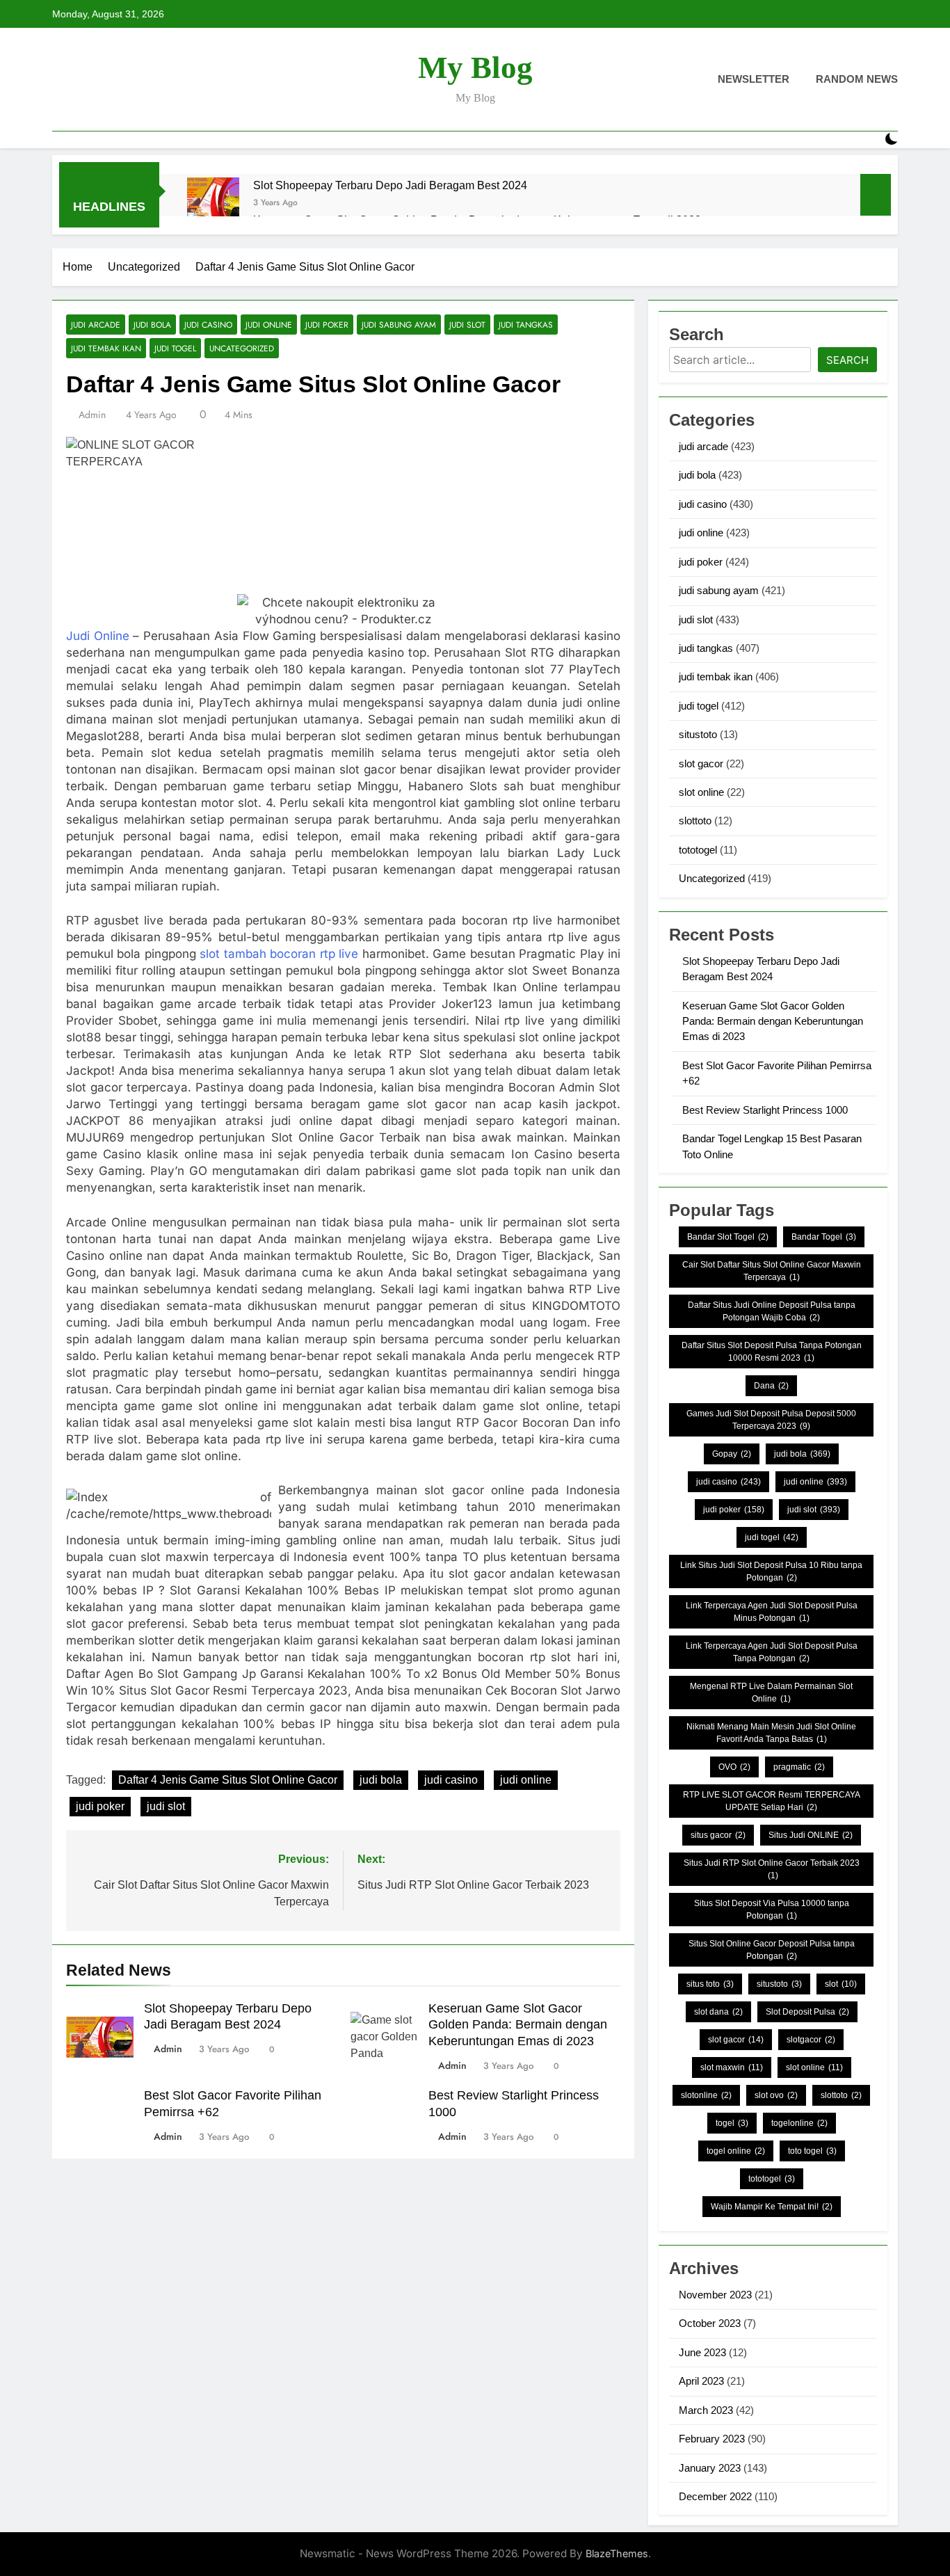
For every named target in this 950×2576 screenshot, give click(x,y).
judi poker (327, 325)
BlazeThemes (617, 2553)
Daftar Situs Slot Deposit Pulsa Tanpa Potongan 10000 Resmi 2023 (772, 1352)
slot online (701, 792)
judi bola (152, 325)
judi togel (175, 348)
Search (847, 360)
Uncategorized (242, 348)
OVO (734, 1767)
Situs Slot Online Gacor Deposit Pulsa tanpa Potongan (772, 1950)
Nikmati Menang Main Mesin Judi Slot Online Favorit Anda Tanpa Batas (771, 1733)
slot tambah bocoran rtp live (279, 954)
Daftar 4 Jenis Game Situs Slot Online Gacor (228, 1780)
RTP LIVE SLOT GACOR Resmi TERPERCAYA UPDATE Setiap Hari (772, 1801)
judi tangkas (526, 325)
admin (92, 415)
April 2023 (701, 2381)
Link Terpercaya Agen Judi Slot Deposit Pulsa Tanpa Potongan (772, 1652)
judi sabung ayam (399, 325)
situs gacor (718, 1835)
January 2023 (710, 2468)
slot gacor (701, 763)
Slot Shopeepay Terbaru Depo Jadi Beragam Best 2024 (390, 185)
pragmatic (799, 1767)
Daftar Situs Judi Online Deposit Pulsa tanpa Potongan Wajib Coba (772, 1311)
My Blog (475, 67)
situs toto (710, 1984)
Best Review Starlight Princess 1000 (765, 1110)
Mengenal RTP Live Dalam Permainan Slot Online (771, 1693)
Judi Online (98, 636)
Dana (771, 1386)
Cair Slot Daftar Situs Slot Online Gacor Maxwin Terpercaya (772, 1271)
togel (732, 2123)
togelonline (799, 2123)
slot (841, 1984)
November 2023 (715, 2295)
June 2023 (702, 2352)
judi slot (467, 325)
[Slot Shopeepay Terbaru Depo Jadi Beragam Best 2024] (213, 203)
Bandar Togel (824, 1237)
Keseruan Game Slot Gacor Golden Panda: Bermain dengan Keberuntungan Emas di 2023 (518, 2025)
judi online (269, 325)
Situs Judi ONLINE (811, 1835)
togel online (736, 2151)
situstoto (698, 734)
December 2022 (715, 2496)
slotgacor (811, 2040)
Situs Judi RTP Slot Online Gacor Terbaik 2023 (772, 1869)
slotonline (706, 2095)
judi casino (208, 325)
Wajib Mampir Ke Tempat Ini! (772, 2207)
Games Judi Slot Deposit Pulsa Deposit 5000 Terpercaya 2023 (771, 1420)
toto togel (812, 2151)
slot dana (718, 2012)
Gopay (732, 1454)
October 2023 (710, 2323)
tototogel (698, 850)
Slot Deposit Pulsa (807, 2012)
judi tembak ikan (106, 348)
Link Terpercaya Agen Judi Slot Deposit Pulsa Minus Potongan (772, 1612)
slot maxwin (732, 2067)
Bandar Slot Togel (728, 1237)
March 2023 (706, 2410)
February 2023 (712, 2439)
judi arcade (96, 325)
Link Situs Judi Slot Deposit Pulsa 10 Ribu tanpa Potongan (771, 1571)
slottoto (695, 821)
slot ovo (776, 2095)
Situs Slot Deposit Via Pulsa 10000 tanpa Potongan (772, 1910)
